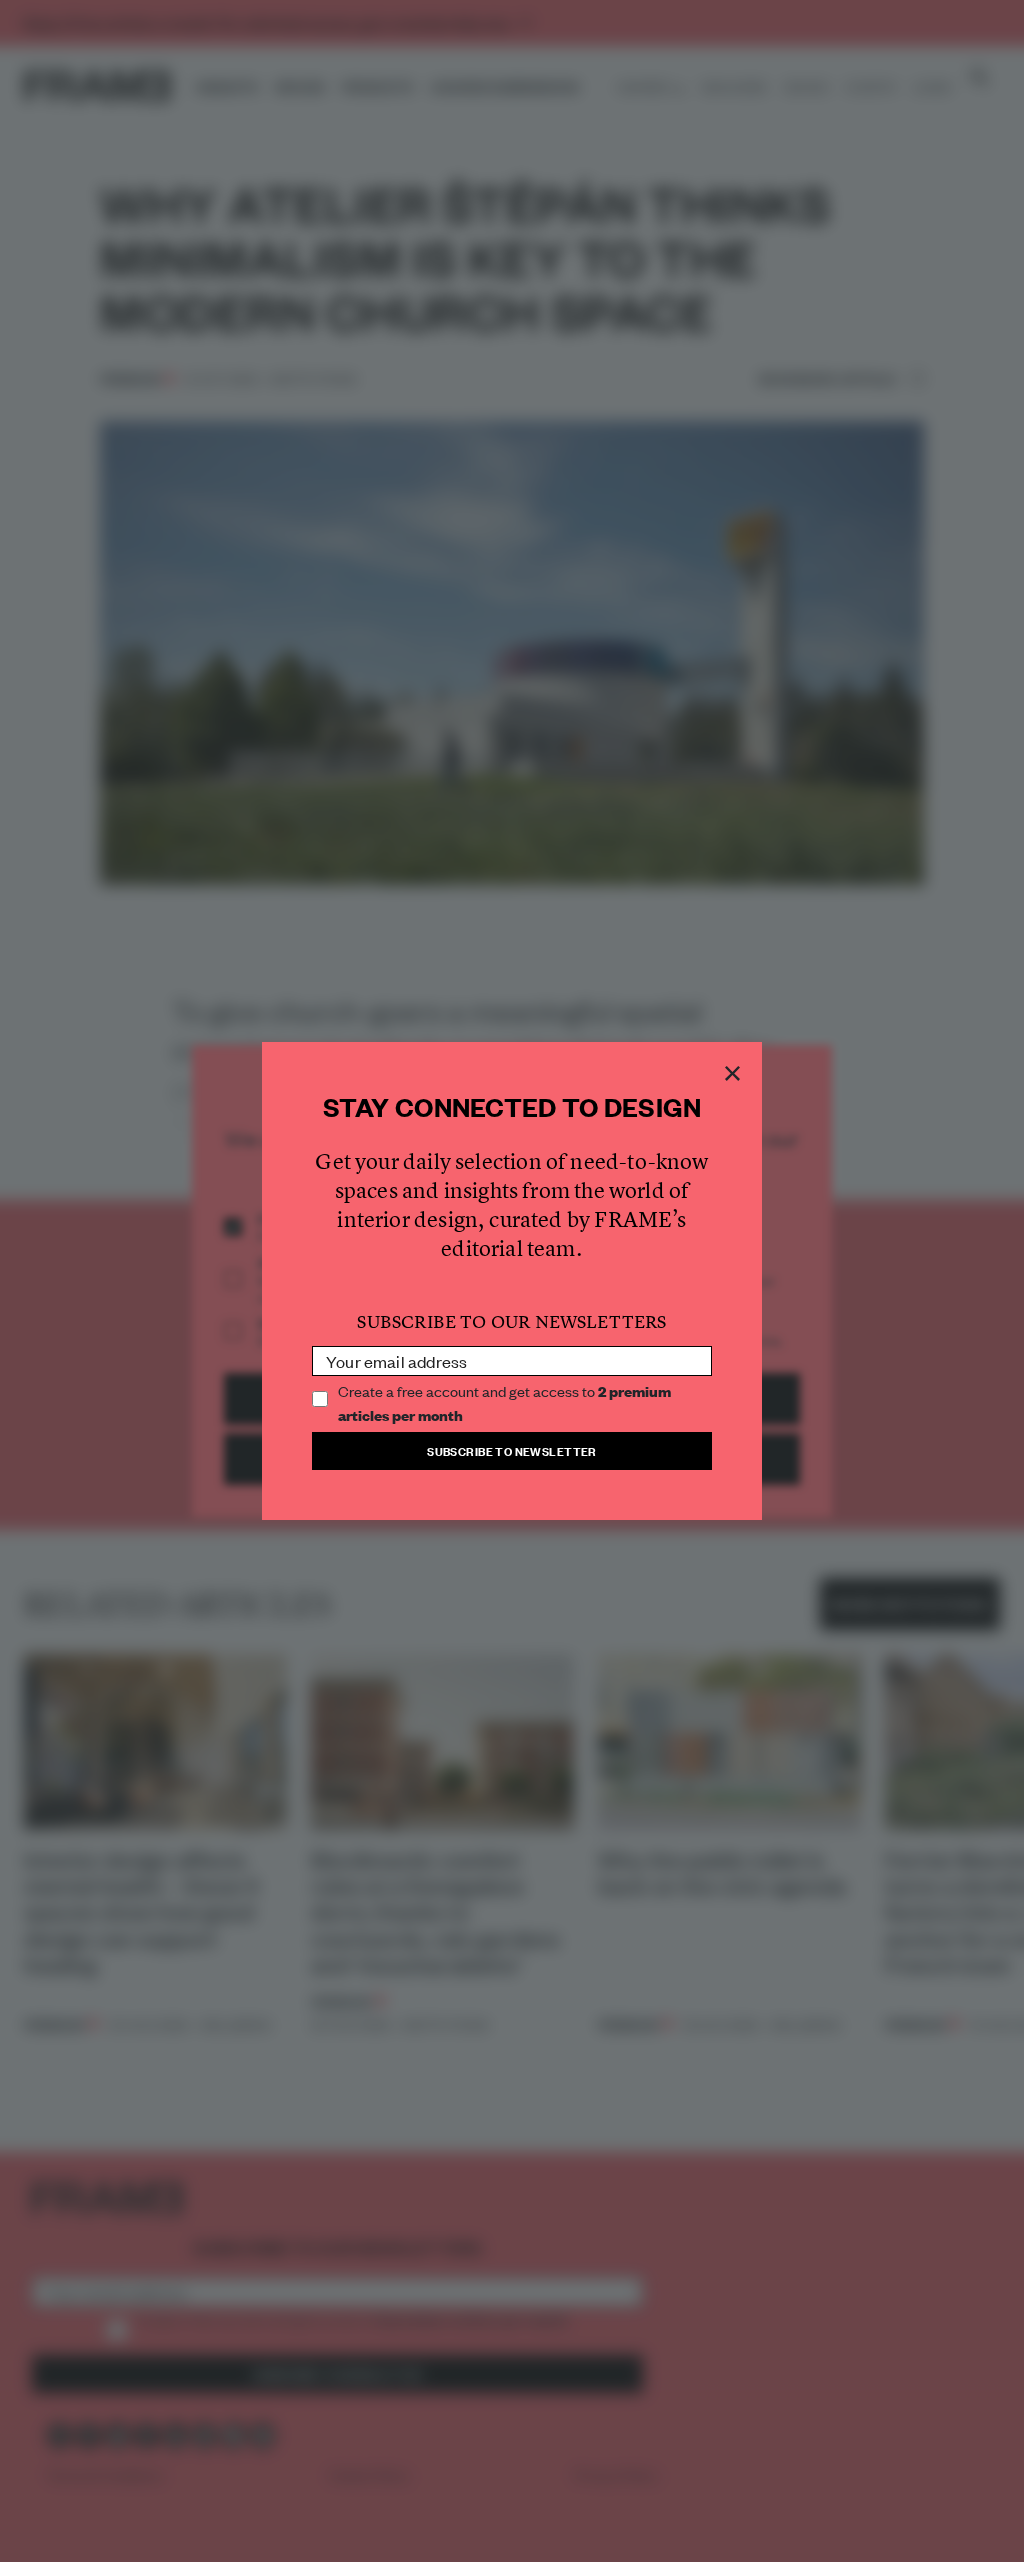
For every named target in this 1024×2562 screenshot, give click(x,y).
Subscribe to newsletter (512, 1450)
